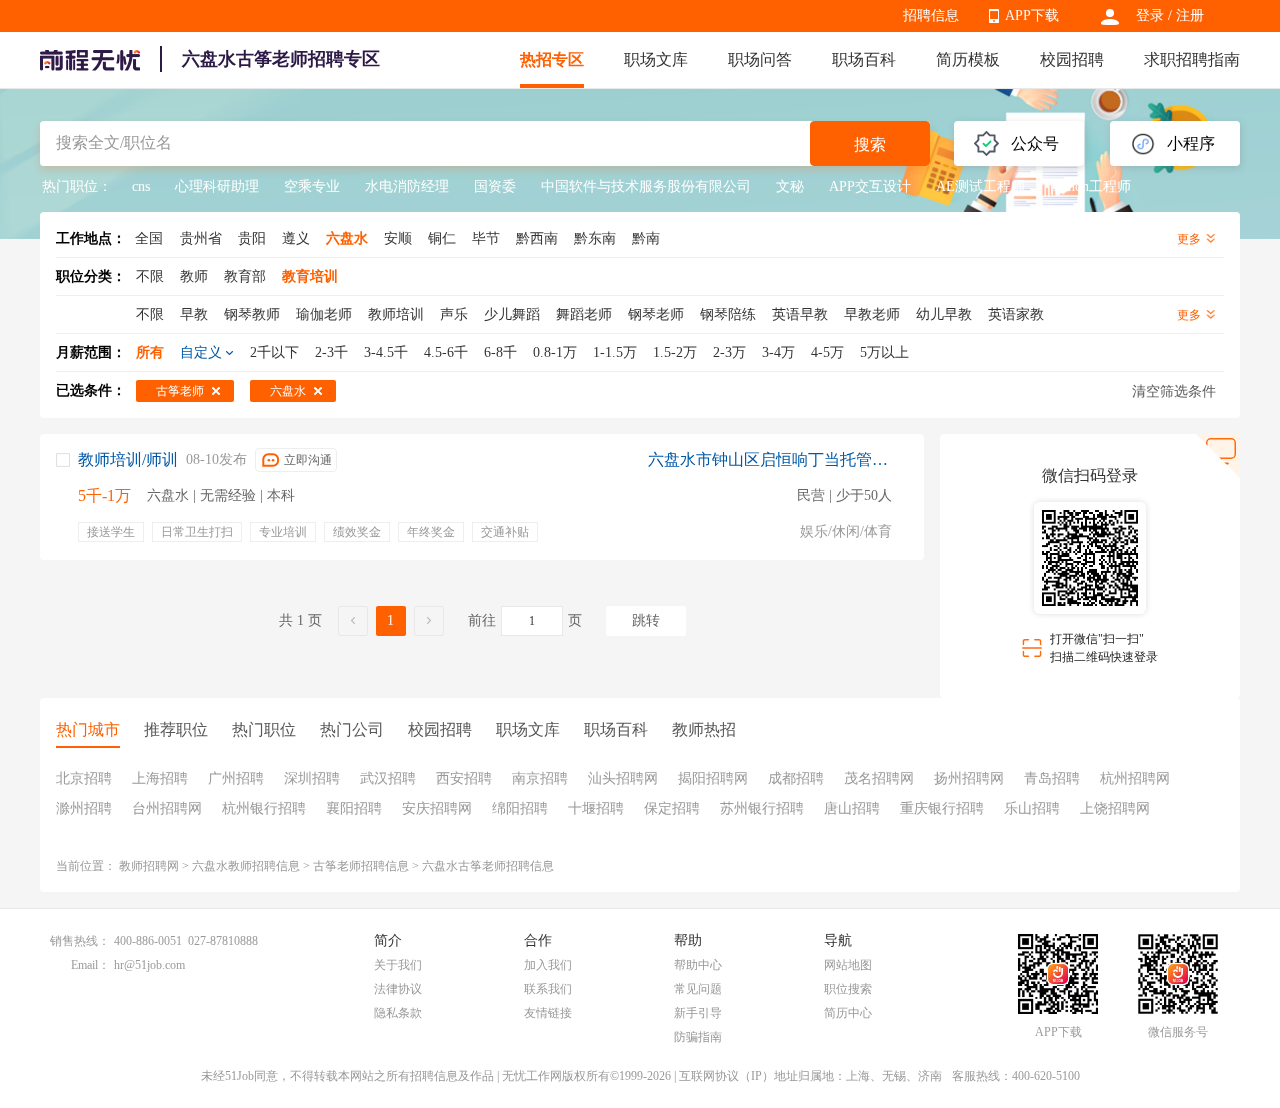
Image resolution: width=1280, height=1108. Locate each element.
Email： (90, 965)
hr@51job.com (149, 965)
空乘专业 (312, 186)
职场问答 (760, 59)
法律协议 (398, 989)
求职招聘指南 (1192, 59)
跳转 (646, 620)
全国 (149, 238)
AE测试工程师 (980, 186)
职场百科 (864, 59)
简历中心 (848, 1013)
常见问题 (698, 989)
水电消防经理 (407, 186)
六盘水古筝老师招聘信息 (488, 866)
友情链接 (548, 1013)
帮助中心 (698, 965)
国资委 (495, 186)
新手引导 (698, 1013)
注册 (1190, 15)
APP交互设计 (870, 186)
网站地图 (848, 965)
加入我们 (548, 965)
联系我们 (548, 989)
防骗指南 (698, 1037)
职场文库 (656, 59)
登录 (1150, 15)
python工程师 (1090, 186)
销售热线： (80, 941)
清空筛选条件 (1174, 391)
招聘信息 (931, 15)
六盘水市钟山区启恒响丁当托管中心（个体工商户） (770, 459)
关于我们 (398, 965)
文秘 (790, 186)
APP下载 (1032, 15)
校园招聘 (1072, 59)
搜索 (870, 144)
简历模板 (968, 59)
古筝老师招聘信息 (361, 866)
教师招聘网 (149, 866)
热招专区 (552, 59)
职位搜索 (848, 989)
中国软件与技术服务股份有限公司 (646, 186)
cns (141, 186)
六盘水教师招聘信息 (246, 866)
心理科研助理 (217, 186)
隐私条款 (398, 1013)
